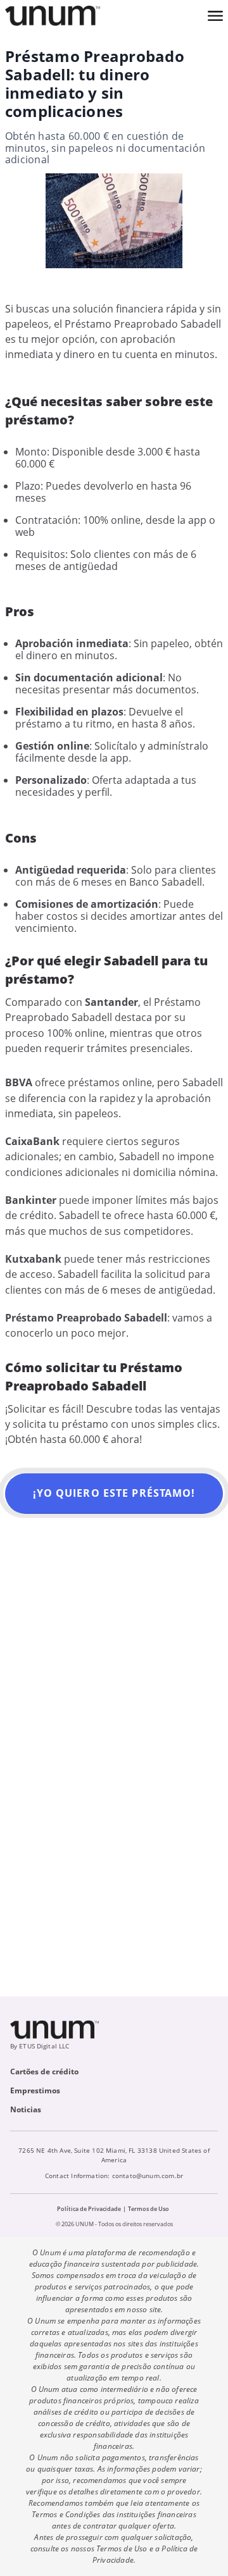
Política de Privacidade (89, 2209)
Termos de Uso (149, 2209)
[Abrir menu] (215, 16)
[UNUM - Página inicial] (53, 16)
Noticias (26, 2109)
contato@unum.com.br (148, 2176)
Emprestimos (35, 2090)
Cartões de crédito (44, 2071)
